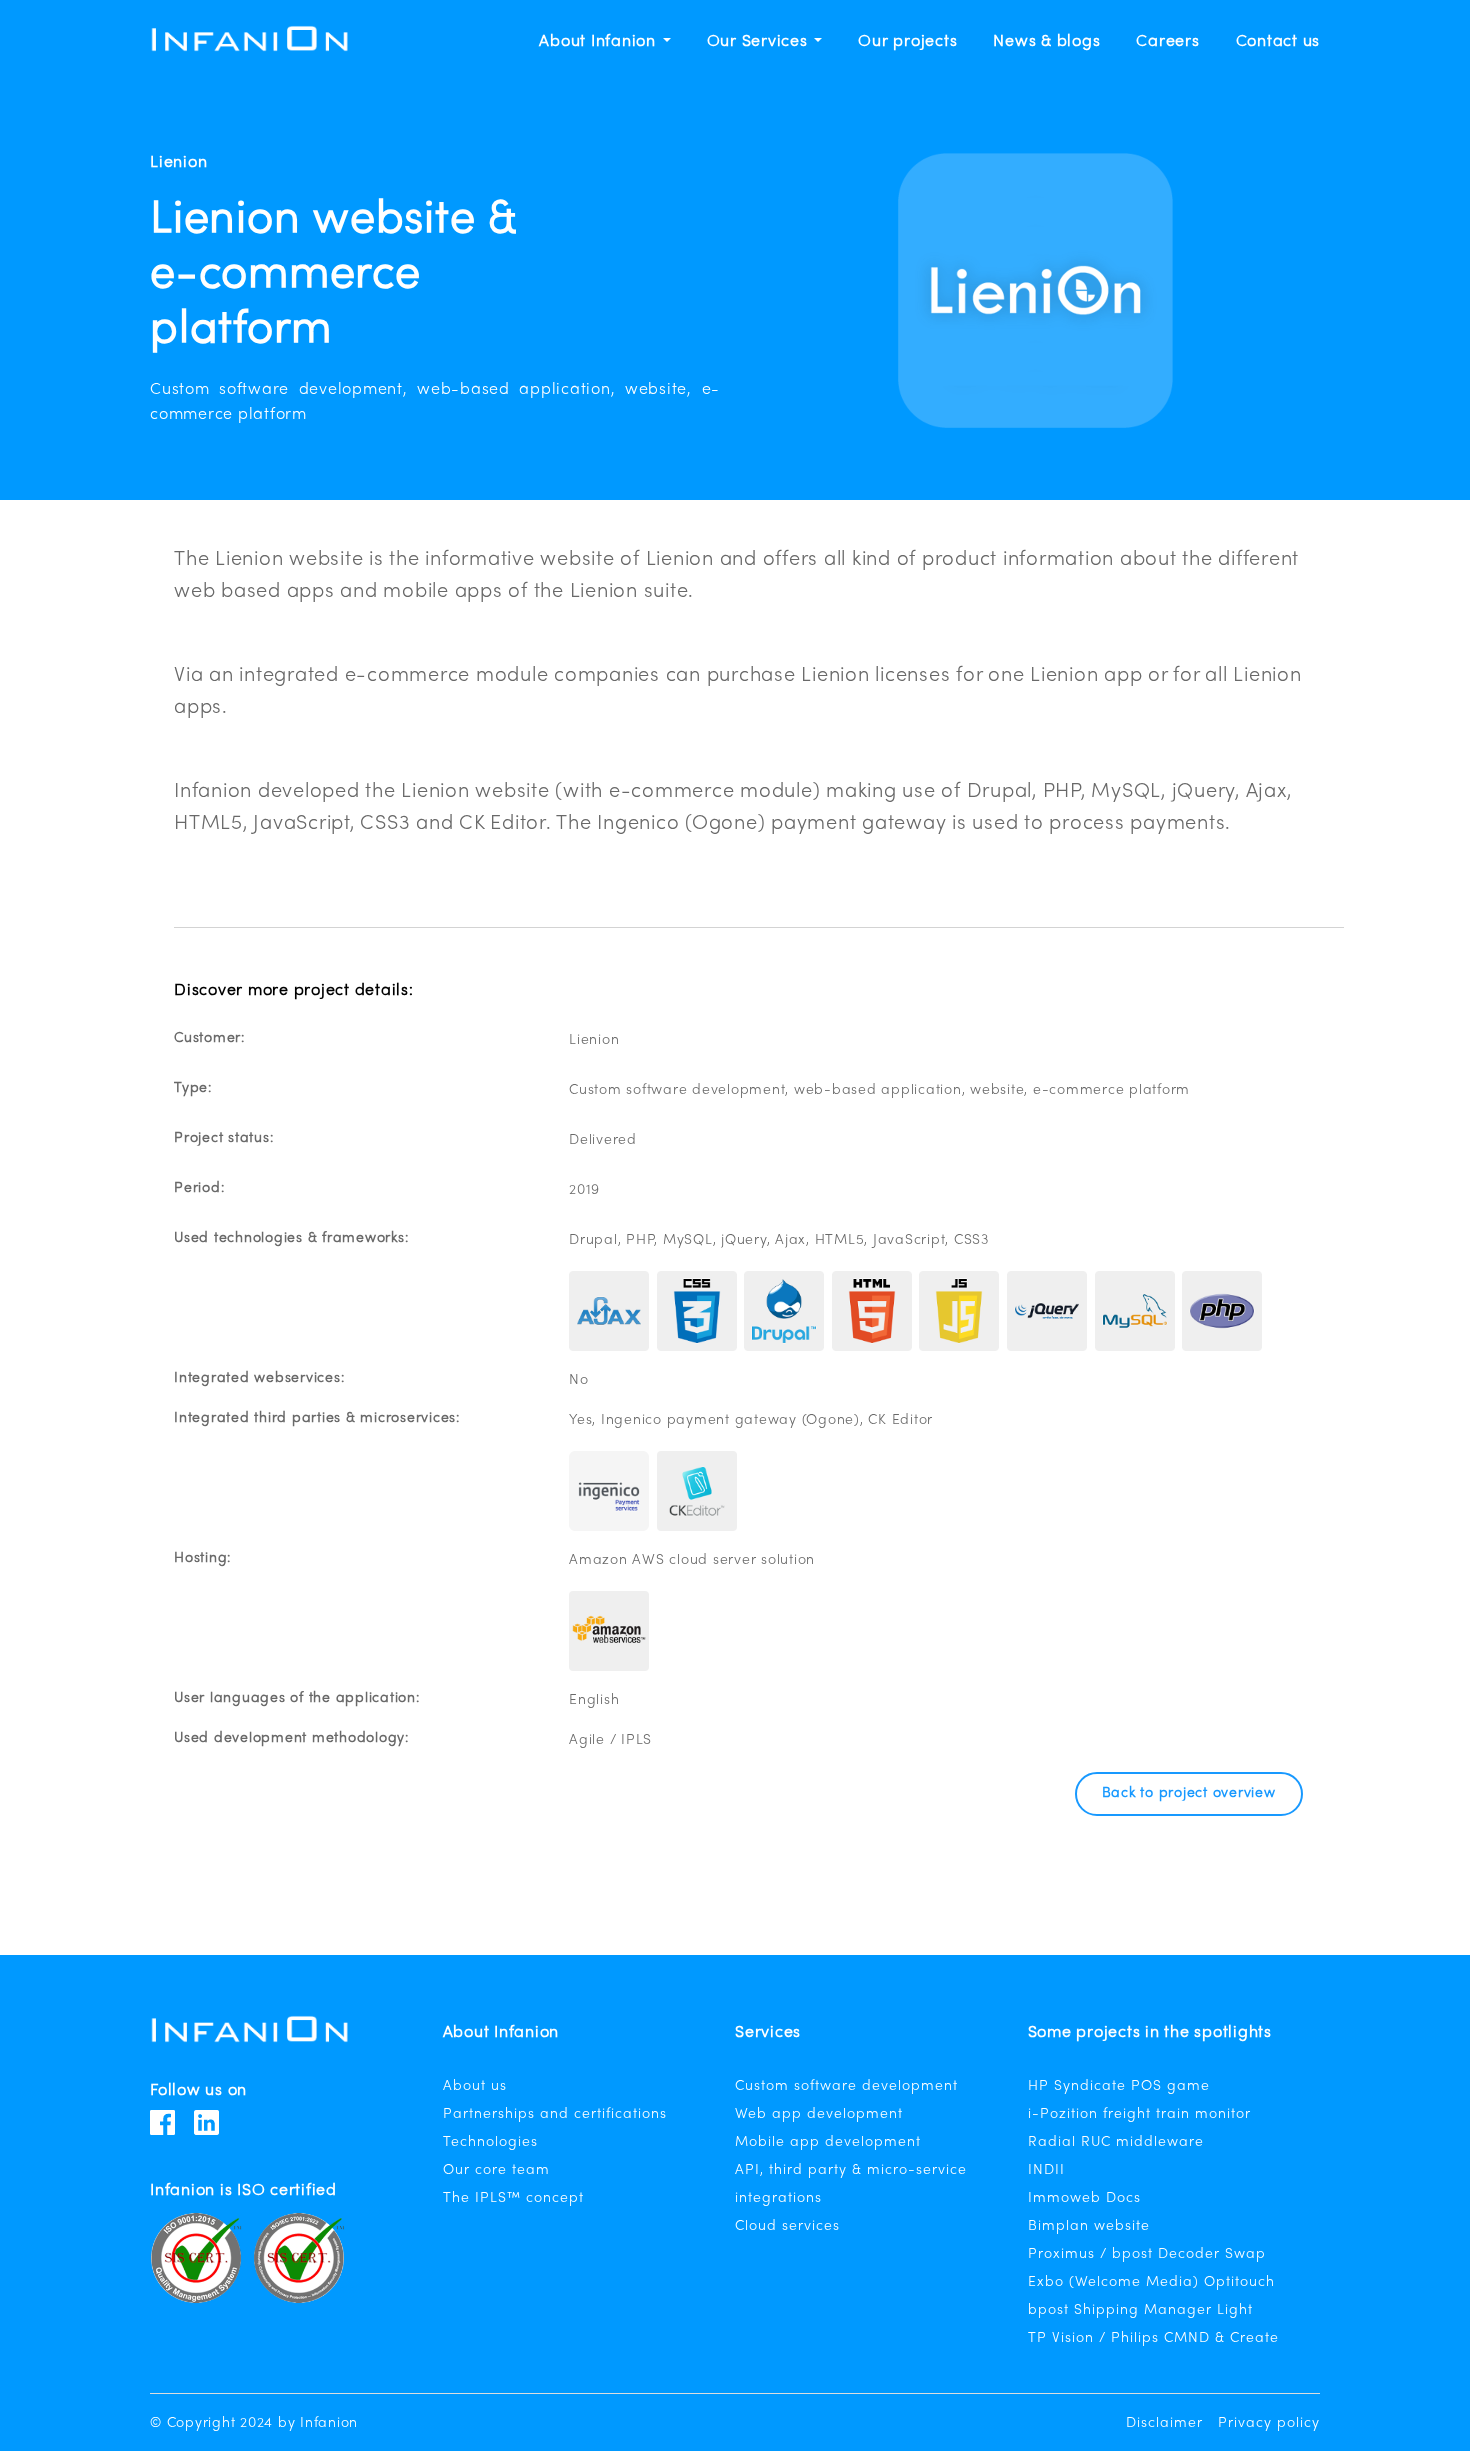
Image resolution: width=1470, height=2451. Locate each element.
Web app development (819, 2114)
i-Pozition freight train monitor (1139, 2114)
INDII (1046, 2170)
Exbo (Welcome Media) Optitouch (1151, 2282)
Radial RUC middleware (1116, 2142)
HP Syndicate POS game (1119, 2086)
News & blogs (1046, 42)
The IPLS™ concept (513, 2198)
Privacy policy (1269, 2423)
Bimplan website (1089, 2226)
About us (475, 2086)
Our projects (907, 42)
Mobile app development (828, 2142)
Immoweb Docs (1084, 2198)
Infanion (329, 2423)
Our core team (496, 2170)
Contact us (1278, 42)
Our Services (760, 42)
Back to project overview (1189, 1793)
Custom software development (846, 2086)
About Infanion (599, 42)
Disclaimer (1164, 2423)
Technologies (490, 2142)
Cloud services (787, 2226)
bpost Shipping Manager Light (1140, 2310)
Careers (1167, 42)
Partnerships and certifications (555, 2114)
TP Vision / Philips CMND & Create (1153, 2338)
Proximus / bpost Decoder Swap (1147, 2254)
